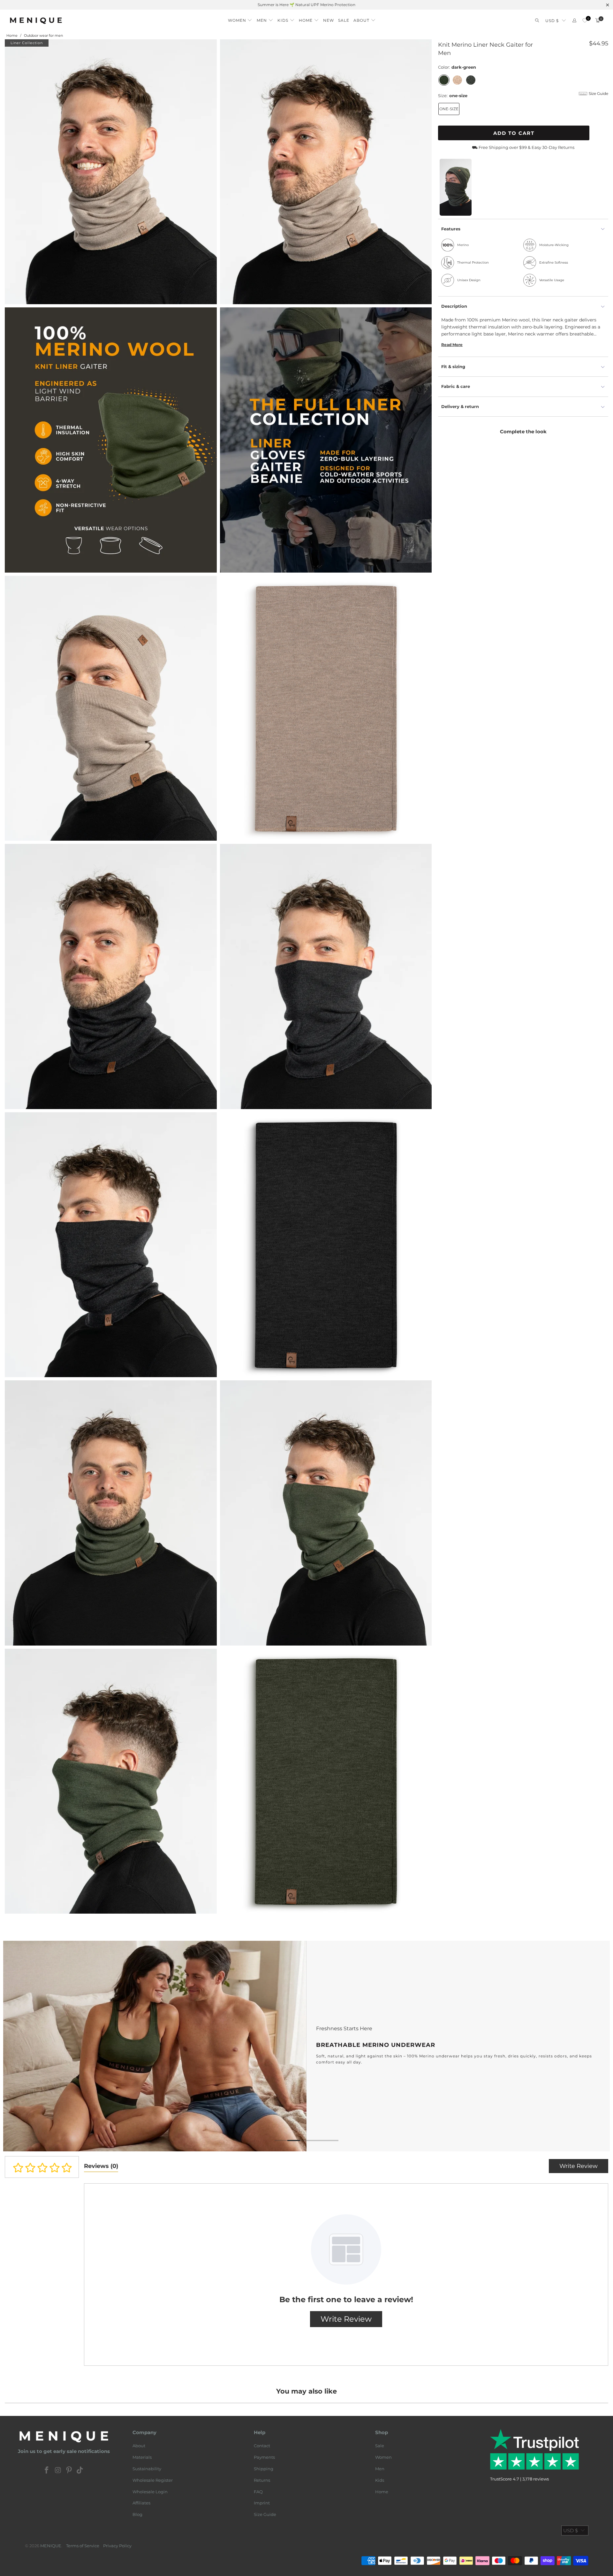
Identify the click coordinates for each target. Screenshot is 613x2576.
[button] (240, 19)
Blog (137, 2514)
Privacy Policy (117, 2546)
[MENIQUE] (36, 21)
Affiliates (141, 2503)
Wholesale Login (150, 2492)
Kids (380, 2480)
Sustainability (147, 2469)
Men (380, 2469)
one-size (449, 109)
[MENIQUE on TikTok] (80, 2471)
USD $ (552, 21)
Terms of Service (83, 2546)
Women (383, 2457)
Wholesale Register (153, 2480)
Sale (380, 2446)
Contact (262, 2446)
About (139, 2446)
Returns (262, 2480)
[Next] (595, 2046)
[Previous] (18, 2046)
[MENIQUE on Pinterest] (69, 2471)
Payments (264, 2457)
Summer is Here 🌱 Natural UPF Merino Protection (306, 5)
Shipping (264, 2469)
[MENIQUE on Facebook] (47, 2471)
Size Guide (265, 2514)
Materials (142, 2457)
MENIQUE (51, 2546)
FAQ (258, 2492)
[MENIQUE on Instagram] (58, 2471)
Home (382, 2492)
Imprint (262, 2503)
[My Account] (574, 21)
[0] (585, 21)
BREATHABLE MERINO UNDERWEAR (306, 2046)
